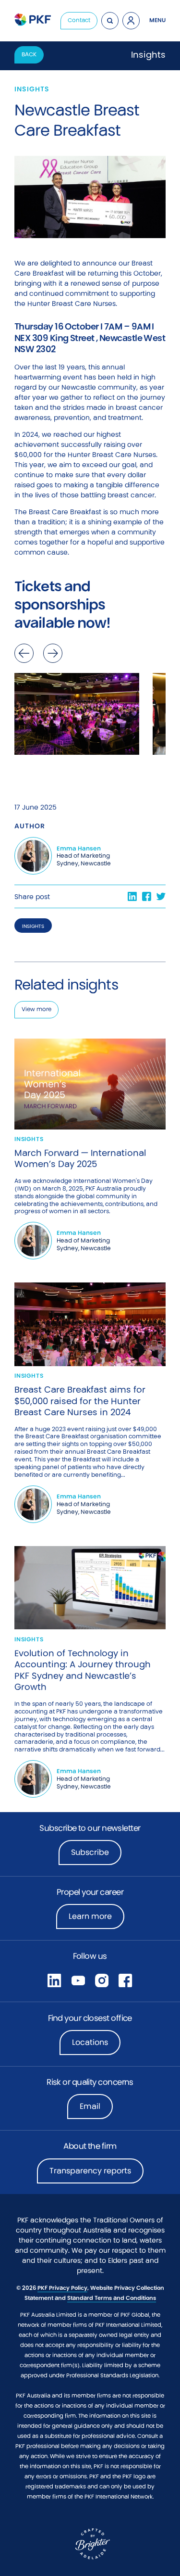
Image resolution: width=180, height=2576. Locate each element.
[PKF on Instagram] (102, 1980)
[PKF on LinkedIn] (54, 1980)
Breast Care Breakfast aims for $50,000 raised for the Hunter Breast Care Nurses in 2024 (80, 1401)
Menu (157, 20)
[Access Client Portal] (131, 21)
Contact (79, 20)
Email (90, 2106)
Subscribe (90, 1852)
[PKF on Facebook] (125, 1980)
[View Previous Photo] (24, 653)
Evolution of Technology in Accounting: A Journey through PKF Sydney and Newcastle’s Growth (83, 1670)
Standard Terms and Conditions (112, 2298)
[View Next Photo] (53, 653)
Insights (33, 926)
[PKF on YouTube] (78, 1980)
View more (36, 1009)
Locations (90, 2042)
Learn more (96, 1919)
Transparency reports (90, 2171)
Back (29, 54)
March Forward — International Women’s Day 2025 (80, 1159)
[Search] (110, 21)
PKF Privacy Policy (62, 2288)
